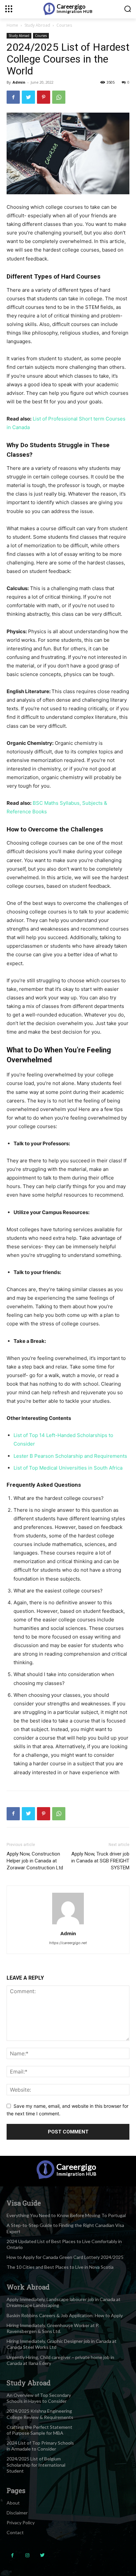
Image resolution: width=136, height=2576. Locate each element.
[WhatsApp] (59, 97)
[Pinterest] (44, 97)
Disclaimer (17, 2513)
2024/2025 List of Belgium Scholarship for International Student (36, 2465)
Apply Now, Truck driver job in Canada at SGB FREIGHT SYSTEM (100, 1861)
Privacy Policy (21, 2522)
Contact (15, 2532)
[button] (128, 9)
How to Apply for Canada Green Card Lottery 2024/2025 (65, 2257)
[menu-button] (9, 9)
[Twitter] (28, 97)
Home (12, 25)
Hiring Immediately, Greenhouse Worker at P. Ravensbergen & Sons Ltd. (53, 2328)
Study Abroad (37, 25)
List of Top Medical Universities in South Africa (68, 1468)
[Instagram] (27, 2555)
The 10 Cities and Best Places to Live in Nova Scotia (60, 2267)
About (13, 2503)
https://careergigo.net (68, 1943)
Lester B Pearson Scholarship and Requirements (70, 1456)
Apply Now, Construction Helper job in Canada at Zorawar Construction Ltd (35, 1861)
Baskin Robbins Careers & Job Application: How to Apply (65, 2315)
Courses (64, 25)
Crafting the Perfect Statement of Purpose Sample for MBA (39, 2430)
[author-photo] (68, 1924)
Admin (19, 82)
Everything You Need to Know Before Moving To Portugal (66, 2215)
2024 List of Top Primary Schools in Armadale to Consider (40, 2446)
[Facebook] (13, 97)
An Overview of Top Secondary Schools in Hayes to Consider (39, 2398)
